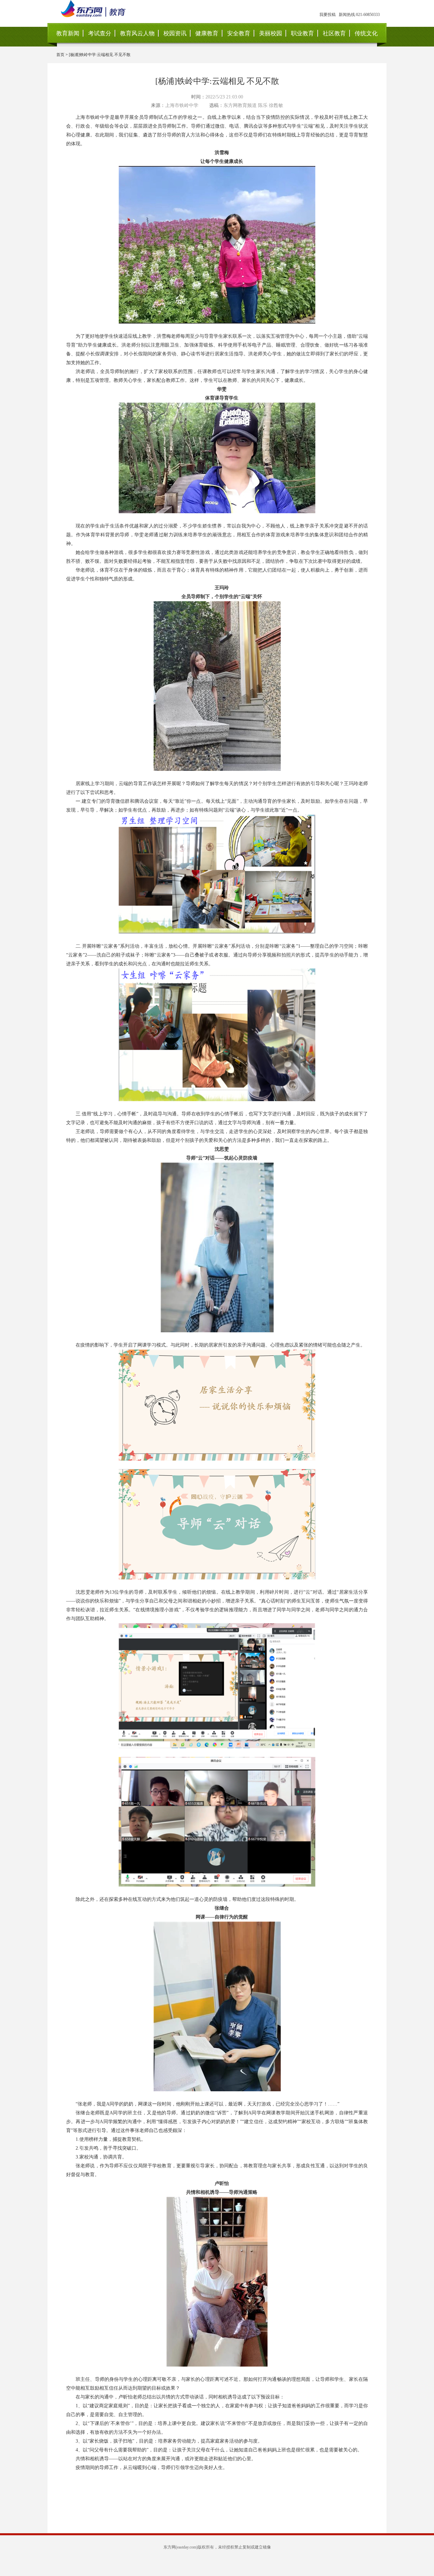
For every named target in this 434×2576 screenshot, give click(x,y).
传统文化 (366, 33)
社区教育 (334, 33)
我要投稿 (328, 15)
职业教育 (302, 33)
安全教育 (239, 33)
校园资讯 (175, 33)
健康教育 (207, 33)
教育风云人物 (137, 33)
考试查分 (100, 33)
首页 (60, 55)
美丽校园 (271, 33)
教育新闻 (68, 33)
